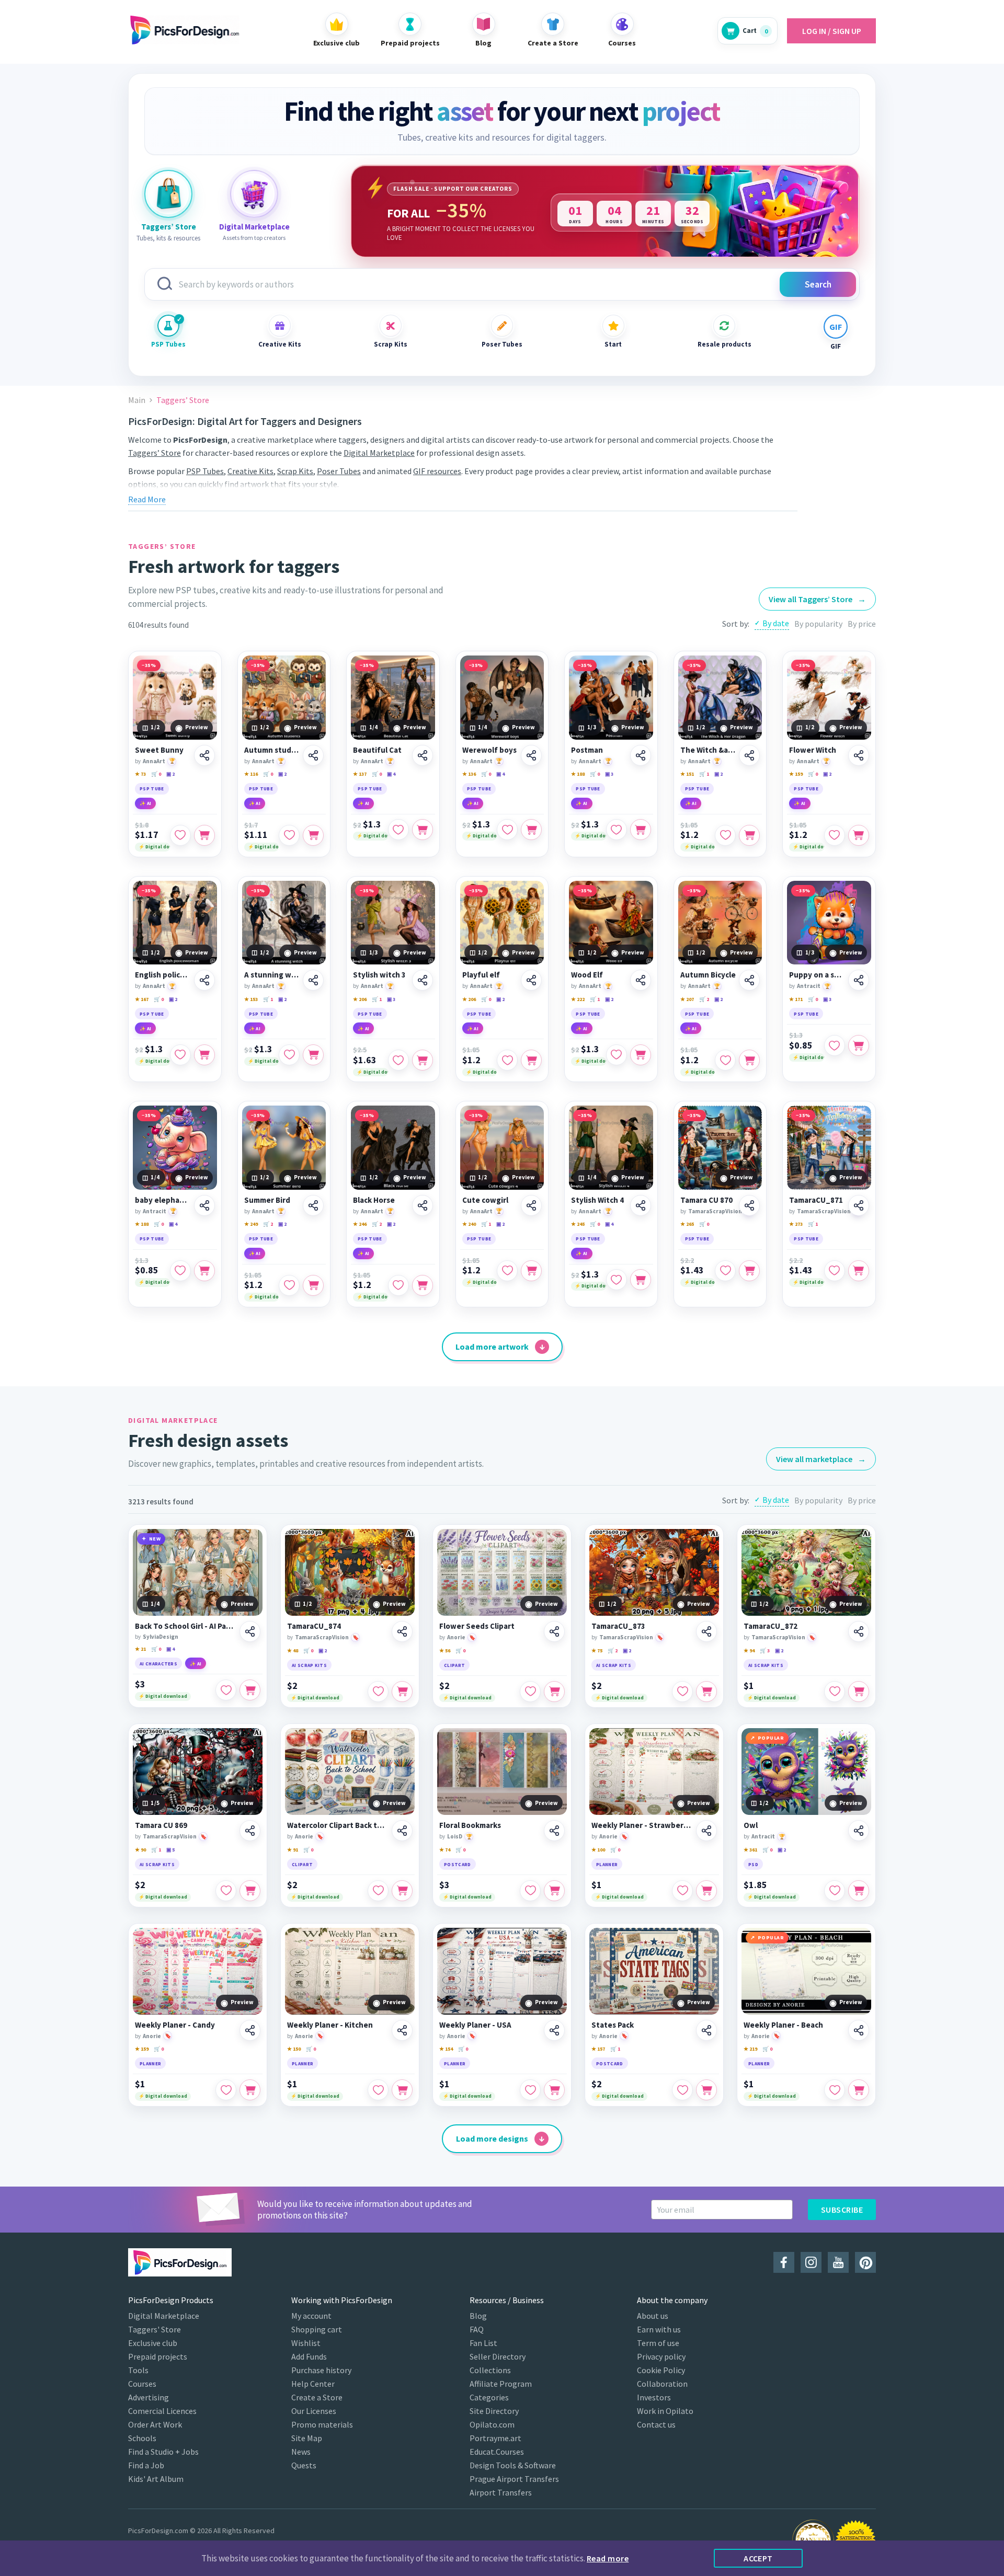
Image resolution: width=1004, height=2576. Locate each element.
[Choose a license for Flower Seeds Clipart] (554, 1692)
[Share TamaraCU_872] (859, 1631)
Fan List (483, 2343)
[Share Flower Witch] (859, 755)
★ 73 (140, 774)
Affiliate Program (501, 2384)
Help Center (313, 2384)
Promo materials (322, 2424)
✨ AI (145, 803)
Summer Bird (267, 1200)
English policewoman (163, 975)
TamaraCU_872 (771, 1626)
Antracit (809, 986)
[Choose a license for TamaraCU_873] (706, 1692)
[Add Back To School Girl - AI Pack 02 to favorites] (226, 1690)
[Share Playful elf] (531, 980)
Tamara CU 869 (161, 1825)
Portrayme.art (495, 2438)
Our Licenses (314, 2411)
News (301, 2452)
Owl (751, 1825)
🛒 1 (704, 774)
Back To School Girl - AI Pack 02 (186, 1626)
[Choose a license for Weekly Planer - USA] (554, 2090)
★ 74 (445, 1850)
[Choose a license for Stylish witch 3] (423, 1060)
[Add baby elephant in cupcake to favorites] (180, 1271)
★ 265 (687, 1224)
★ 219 (750, 2049)
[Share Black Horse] (423, 1205)
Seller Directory (498, 2356)
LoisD (455, 1836)
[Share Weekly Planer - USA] (554, 2030)
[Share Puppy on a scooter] (859, 980)
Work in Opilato (665, 2411)
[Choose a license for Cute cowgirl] (531, 1271)
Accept (758, 2558)
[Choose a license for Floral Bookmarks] (554, 1891)
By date (776, 623)
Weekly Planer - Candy (175, 2025)
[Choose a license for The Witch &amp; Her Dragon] (749, 835)
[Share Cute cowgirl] (531, 1205)
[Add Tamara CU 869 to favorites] (226, 1891)
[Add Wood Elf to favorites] (617, 1055)
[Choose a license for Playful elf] (531, 1060)
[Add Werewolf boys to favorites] (507, 830)
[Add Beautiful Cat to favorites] (398, 830)
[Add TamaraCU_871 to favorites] (835, 1271)
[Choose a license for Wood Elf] (641, 1055)
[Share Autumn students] (313, 755)
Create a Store (317, 2397)
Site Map (307, 2438)
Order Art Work (155, 2424)
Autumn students (272, 750)
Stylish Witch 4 (597, 1200)
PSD (753, 1864)
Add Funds (309, 2356)
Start (613, 344)
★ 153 (251, 999)
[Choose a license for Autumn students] (313, 835)
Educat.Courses (497, 2452)
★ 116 (251, 774)
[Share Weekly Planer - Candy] (250, 2030)
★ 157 (598, 2049)
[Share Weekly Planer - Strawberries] (706, 1831)
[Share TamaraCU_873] (706, 1631)
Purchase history (321, 2370)
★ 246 (360, 1224)
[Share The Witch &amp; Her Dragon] (749, 755)
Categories (489, 2397)
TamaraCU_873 (618, 1626)
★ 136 (469, 774)
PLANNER (607, 1864)
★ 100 (598, 1850)
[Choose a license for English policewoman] (204, 1055)
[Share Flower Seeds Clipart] (554, 1631)
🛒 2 (704, 999)
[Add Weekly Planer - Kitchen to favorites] (378, 2090)
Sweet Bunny (159, 750)
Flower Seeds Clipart (477, 1626)
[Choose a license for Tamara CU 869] (250, 1891)
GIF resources (437, 471)
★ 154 (446, 2049)
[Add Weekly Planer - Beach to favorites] (835, 2090)
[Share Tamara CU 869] (250, 1831)
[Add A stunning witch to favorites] (289, 1055)
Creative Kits (280, 344)
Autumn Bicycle (708, 975)
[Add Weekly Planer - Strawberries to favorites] (682, 1891)
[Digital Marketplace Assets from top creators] (254, 194)
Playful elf (481, 975)
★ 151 (687, 774)
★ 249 (251, 1224)
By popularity (818, 624)
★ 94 (749, 1651)
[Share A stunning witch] (313, 980)
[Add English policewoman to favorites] (180, 1055)
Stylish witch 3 (379, 975)
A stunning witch (272, 975)
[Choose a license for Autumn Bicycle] (749, 1060)
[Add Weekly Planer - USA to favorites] (530, 2090)
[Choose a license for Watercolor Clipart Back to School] (402, 1891)
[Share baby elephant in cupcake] (204, 1205)
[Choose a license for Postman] (641, 830)
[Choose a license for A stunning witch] (313, 1055)
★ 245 (578, 1224)
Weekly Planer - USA (475, 2025)
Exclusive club (153, 2343)
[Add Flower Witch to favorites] (835, 835)
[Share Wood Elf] (641, 980)
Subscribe (842, 2210)
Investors (654, 2397)
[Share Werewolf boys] (531, 755)
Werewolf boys (489, 750)
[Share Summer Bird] (313, 1205)
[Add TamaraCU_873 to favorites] (682, 1692)
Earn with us (659, 2329)
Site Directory (494, 2411)
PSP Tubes (168, 344)
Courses (142, 2384)
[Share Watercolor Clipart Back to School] (402, 1831)
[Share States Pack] (706, 2030)
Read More (147, 499)
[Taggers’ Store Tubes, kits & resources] (168, 194)
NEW (155, 1539)
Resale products (724, 344)
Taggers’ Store (155, 453)
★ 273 (796, 1224)
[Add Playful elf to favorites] (507, 1060)
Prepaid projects (158, 2356)
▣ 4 (391, 774)
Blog (478, 2316)
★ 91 (293, 1850)
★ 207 (687, 999)
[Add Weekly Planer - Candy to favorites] (226, 2090)
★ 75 (597, 1651)
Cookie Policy (661, 2370)
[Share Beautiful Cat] (423, 755)
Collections (490, 2370)
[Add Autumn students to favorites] (289, 835)
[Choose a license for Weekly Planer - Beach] (859, 2090)
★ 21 (140, 1649)
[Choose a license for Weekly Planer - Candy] (250, 2090)
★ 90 (140, 1850)
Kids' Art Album (156, 2479)
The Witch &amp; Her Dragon (708, 750)
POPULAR (771, 1738)
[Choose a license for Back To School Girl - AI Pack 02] (250, 1690)
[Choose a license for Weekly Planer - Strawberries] (706, 1891)
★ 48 (293, 1651)
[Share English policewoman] (204, 980)
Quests (304, 2465)
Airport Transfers (501, 2492)
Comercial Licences (162, 2411)
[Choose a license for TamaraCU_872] (859, 1692)
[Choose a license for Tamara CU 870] (749, 1271)
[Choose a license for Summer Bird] (313, 1285)
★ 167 (142, 999)
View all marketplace (821, 1459)
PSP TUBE (152, 789)
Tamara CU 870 (706, 1200)
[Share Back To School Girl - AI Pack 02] (250, 1631)
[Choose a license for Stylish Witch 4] (641, 1280)
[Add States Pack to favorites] (682, 2090)
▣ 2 (170, 774)
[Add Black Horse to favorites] (398, 1285)
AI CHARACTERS (158, 1664)
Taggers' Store (155, 2329)
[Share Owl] (859, 1831)
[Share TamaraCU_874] (402, 1631)
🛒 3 (765, 1651)
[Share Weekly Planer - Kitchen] (402, 2030)
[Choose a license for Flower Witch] (859, 835)
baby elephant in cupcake (163, 1200)
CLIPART (454, 1665)
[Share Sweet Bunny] (204, 755)
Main (137, 400)
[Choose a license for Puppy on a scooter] (859, 1045)
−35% (149, 665)
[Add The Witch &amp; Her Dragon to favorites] (725, 835)
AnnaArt (154, 761)
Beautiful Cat (377, 750)
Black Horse (374, 1200)
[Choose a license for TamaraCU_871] (859, 1271)
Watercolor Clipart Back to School (338, 1825)
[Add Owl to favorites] (835, 1891)
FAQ (477, 2329)
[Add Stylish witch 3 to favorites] (398, 1060)
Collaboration (662, 2384)
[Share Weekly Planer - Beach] (859, 2030)
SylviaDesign (161, 1637)
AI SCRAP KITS (309, 1665)
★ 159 (796, 774)
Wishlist (306, 2343)
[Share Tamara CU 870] (749, 1205)
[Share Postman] (641, 755)
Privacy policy (661, 2356)
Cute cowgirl (485, 1200)
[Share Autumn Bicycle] (749, 980)
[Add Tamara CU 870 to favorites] (725, 1271)
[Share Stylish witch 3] (423, 980)
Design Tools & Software (513, 2465)
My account (311, 2316)
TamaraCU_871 (816, 1200)
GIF (836, 346)
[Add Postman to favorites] (617, 830)
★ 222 (578, 999)
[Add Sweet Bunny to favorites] (180, 835)
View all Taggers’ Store (817, 599)
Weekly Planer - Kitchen (330, 2025)
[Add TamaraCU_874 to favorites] (378, 1692)
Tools (138, 2370)
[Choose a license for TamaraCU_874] (402, 1692)
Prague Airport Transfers (514, 2479)
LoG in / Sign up (832, 31)
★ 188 (578, 774)
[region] (605, 211)
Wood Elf (587, 975)
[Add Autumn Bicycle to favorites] (725, 1060)
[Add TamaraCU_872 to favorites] (835, 1692)
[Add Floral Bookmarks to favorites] (530, 1891)
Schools (142, 2438)
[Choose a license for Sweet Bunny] (204, 835)
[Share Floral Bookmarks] (554, 1831)
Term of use (658, 2343)
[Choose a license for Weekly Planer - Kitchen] (402, 2090)
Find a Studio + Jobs (163, 2452)
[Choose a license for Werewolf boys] (531, 830)
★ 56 (445, 1651)
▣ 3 (609, 774)
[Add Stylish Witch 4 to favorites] (617, 1280)
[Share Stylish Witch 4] (641, 1205)
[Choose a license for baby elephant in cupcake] (204, 1271)
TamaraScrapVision (715, 1211)
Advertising (149, 2397)
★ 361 (750, 1850)
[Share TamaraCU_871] (859, 1205)
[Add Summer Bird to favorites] (289, 1285)
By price (862, 624)
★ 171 (796, 999)
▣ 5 (170, 1850)
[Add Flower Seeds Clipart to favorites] (530, 1692)
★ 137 (360, 774)
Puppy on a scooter (817, 975)
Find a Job (146, 2465)
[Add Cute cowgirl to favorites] (507, 1271)
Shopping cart (317, 2329)
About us (653, 2316)
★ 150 (294, 2049)
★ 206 (360, 999)
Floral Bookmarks (470, 1825)
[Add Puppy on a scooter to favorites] (835, 1045)
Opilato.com (492, 2424)
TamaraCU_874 (314, 1626)
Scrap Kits (391, 344)
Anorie (456, 1637)
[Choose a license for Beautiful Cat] (423, 830)
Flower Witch (813, 750)
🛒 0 (156, 774)
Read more (608, 2558)
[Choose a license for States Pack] (706, 2090)
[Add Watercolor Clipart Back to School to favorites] (378, 1891)
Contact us (656, 2424)
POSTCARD (458, 1864)
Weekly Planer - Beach (783, 2025)
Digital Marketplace (379, 453)
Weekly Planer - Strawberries (642, 1825)
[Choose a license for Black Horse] (423, 1285)
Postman (587, 750)
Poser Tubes (502, 344)
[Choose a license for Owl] (859, 1891)
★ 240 (469, 1224)
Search (818, 284)
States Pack (613, 2025)
